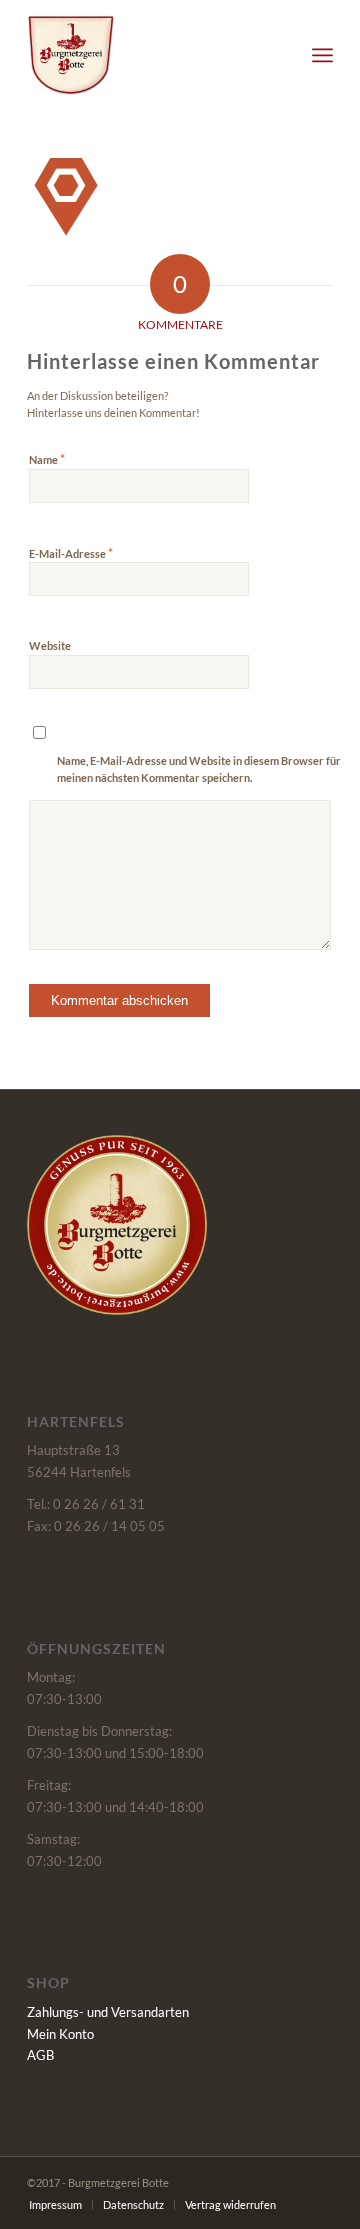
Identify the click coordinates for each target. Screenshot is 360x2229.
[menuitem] (322, 55)
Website (50, 645)
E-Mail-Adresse (71, 553)
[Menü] (322, 55)
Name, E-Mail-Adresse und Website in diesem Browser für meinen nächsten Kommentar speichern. (199, 769)
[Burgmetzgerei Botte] (149, 55)
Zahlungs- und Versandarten (108, 2012)
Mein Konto (60, 2034)
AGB (40, 2055)
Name (47, 459)
